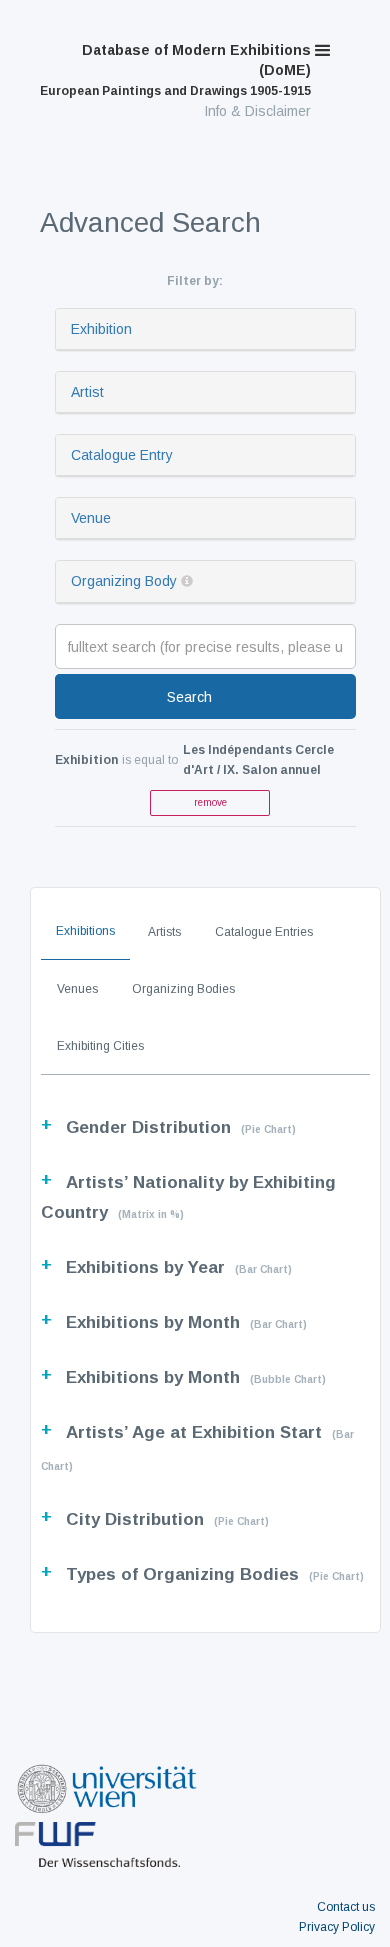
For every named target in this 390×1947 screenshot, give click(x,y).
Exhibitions (85, 931)
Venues (77, 989)
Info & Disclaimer (257, 111)
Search (189, 697)
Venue (91, 518)
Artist (87, 392)
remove (210, 802)
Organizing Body (124, 581)
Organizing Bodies (183, 989)
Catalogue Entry (122, 455)
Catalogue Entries (264, 932)
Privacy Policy (337, 1927)
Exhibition (101, 329)
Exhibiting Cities (100, 1046)
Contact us (346, 1907)
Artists (164, 932)
